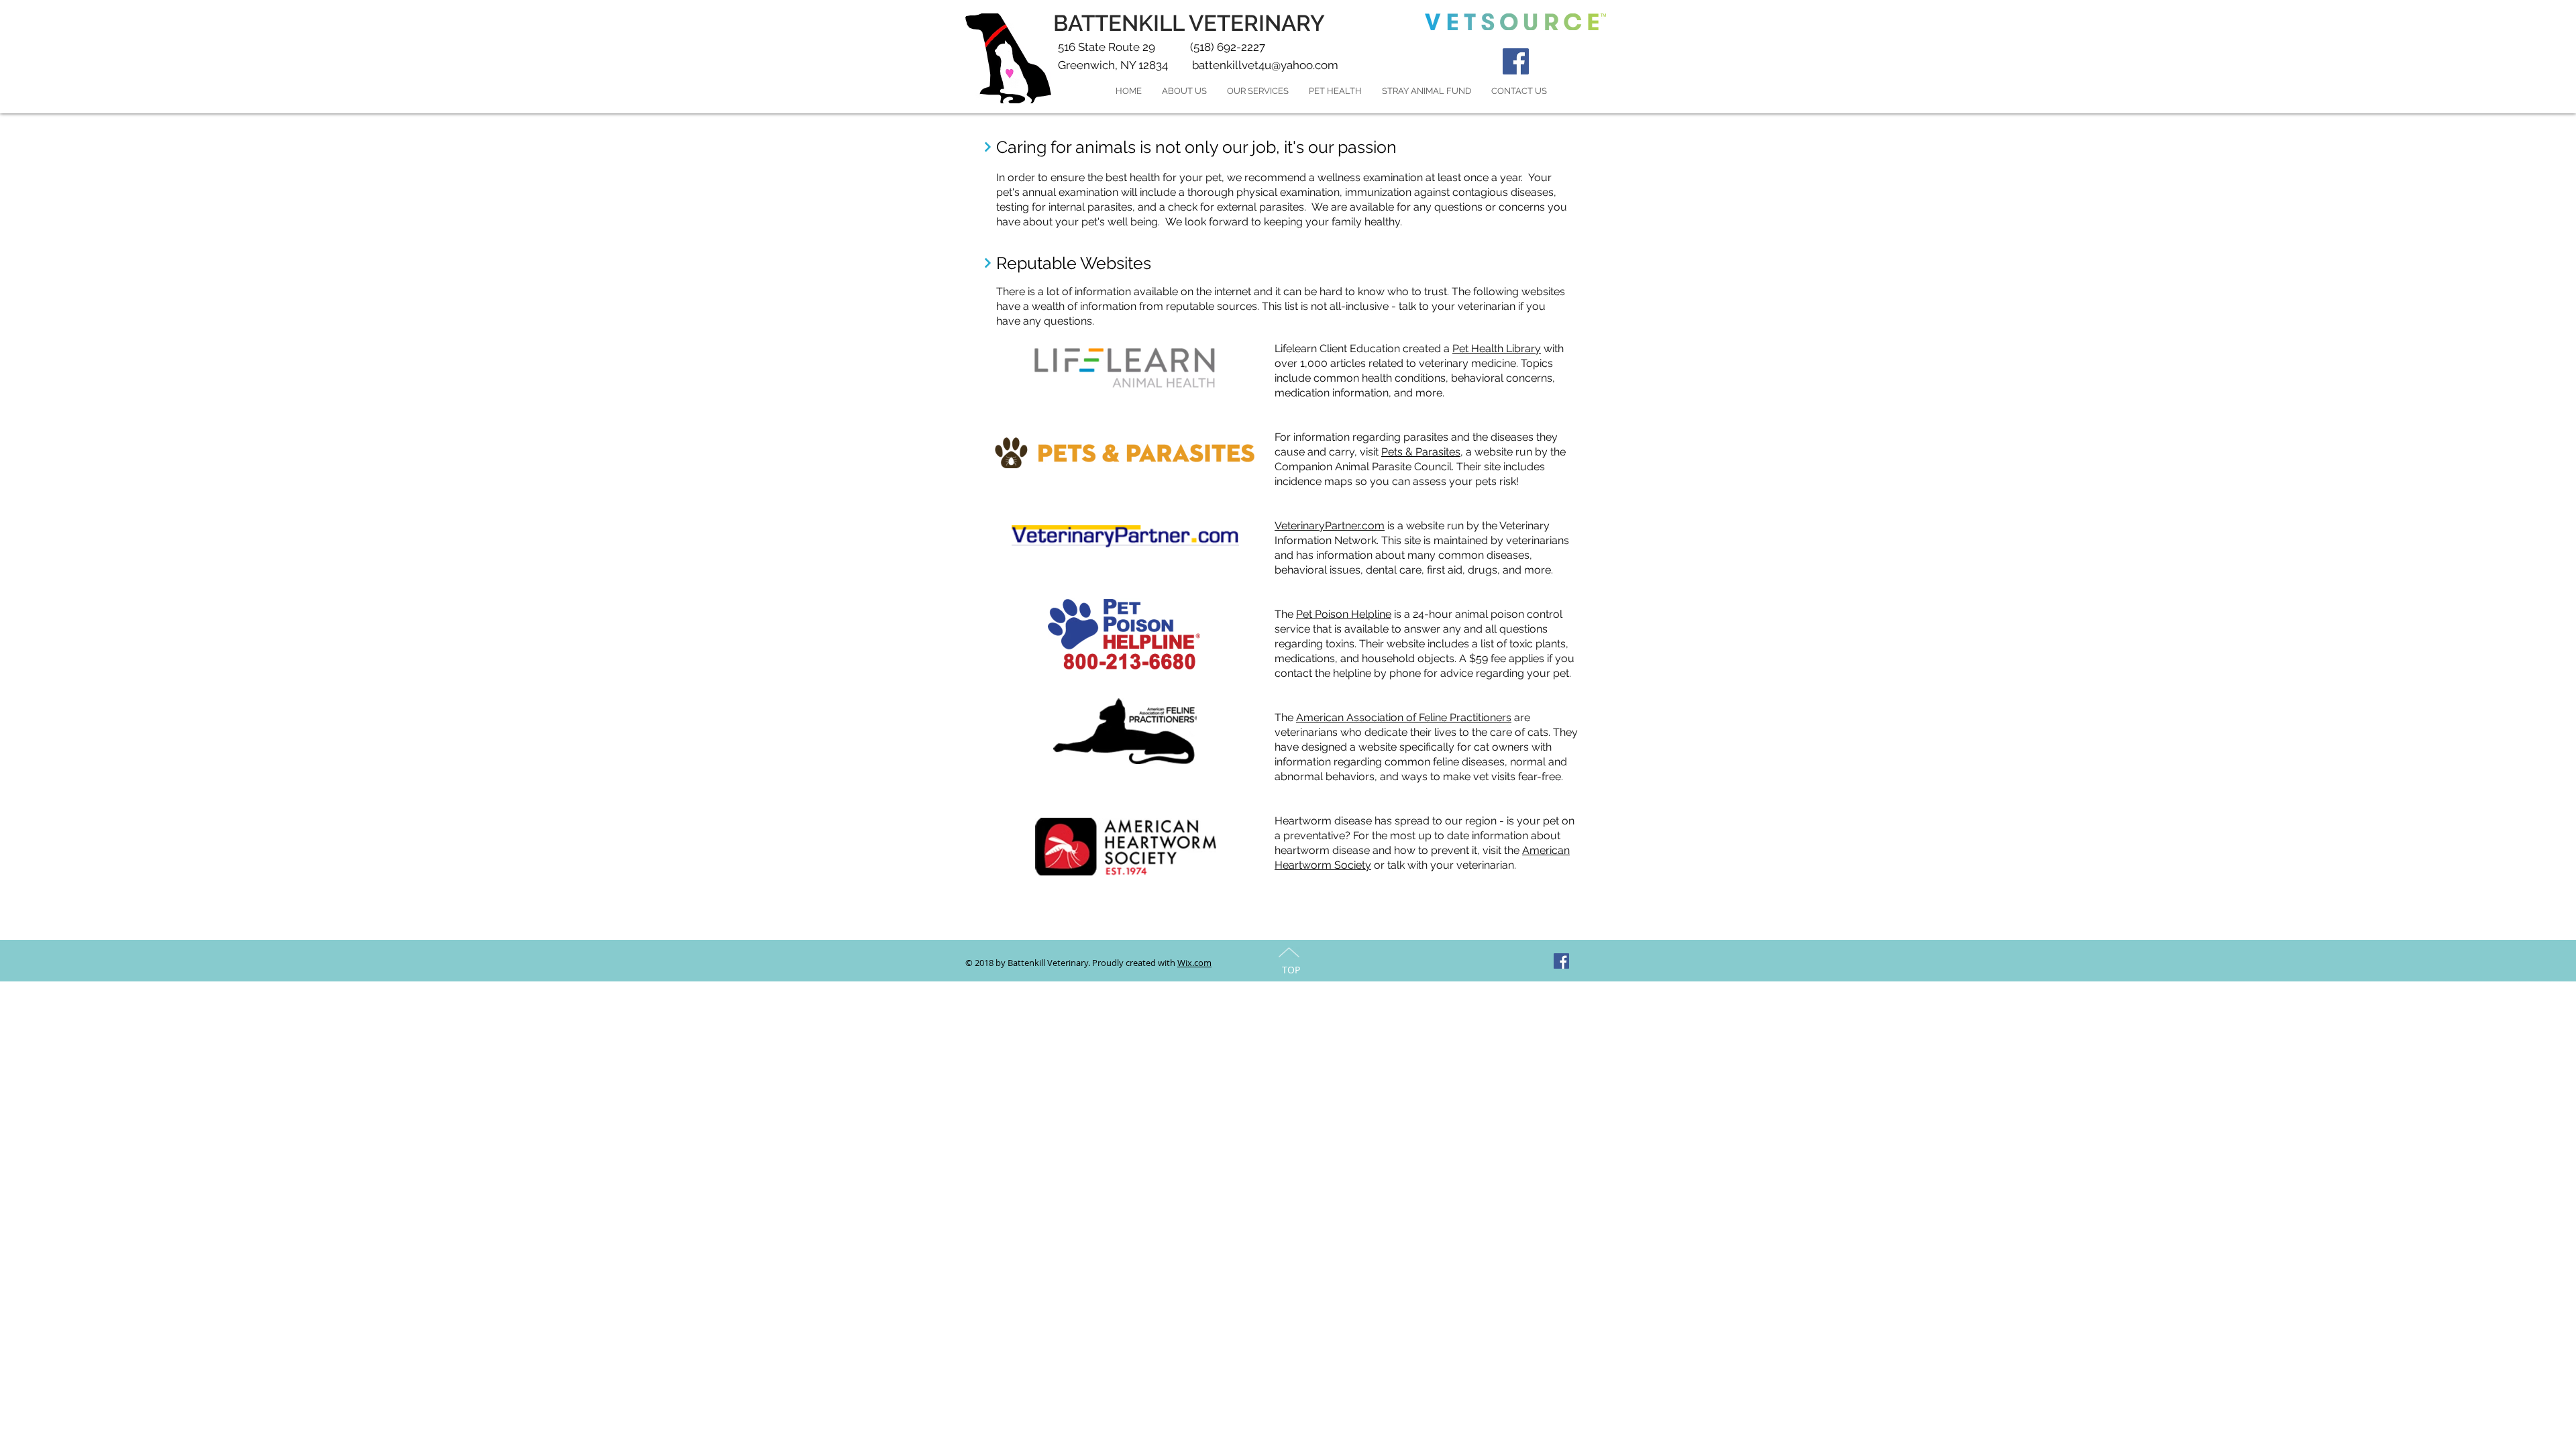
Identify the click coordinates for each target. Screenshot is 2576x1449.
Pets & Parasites (1421, 452)
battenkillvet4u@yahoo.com (1265, 65)
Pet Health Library (1497, 348)
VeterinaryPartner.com (1330, 526)
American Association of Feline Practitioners (1404, 717)
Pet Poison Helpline (1344, 614)
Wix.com (1194, 963)
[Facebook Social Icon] (1516, 61)
